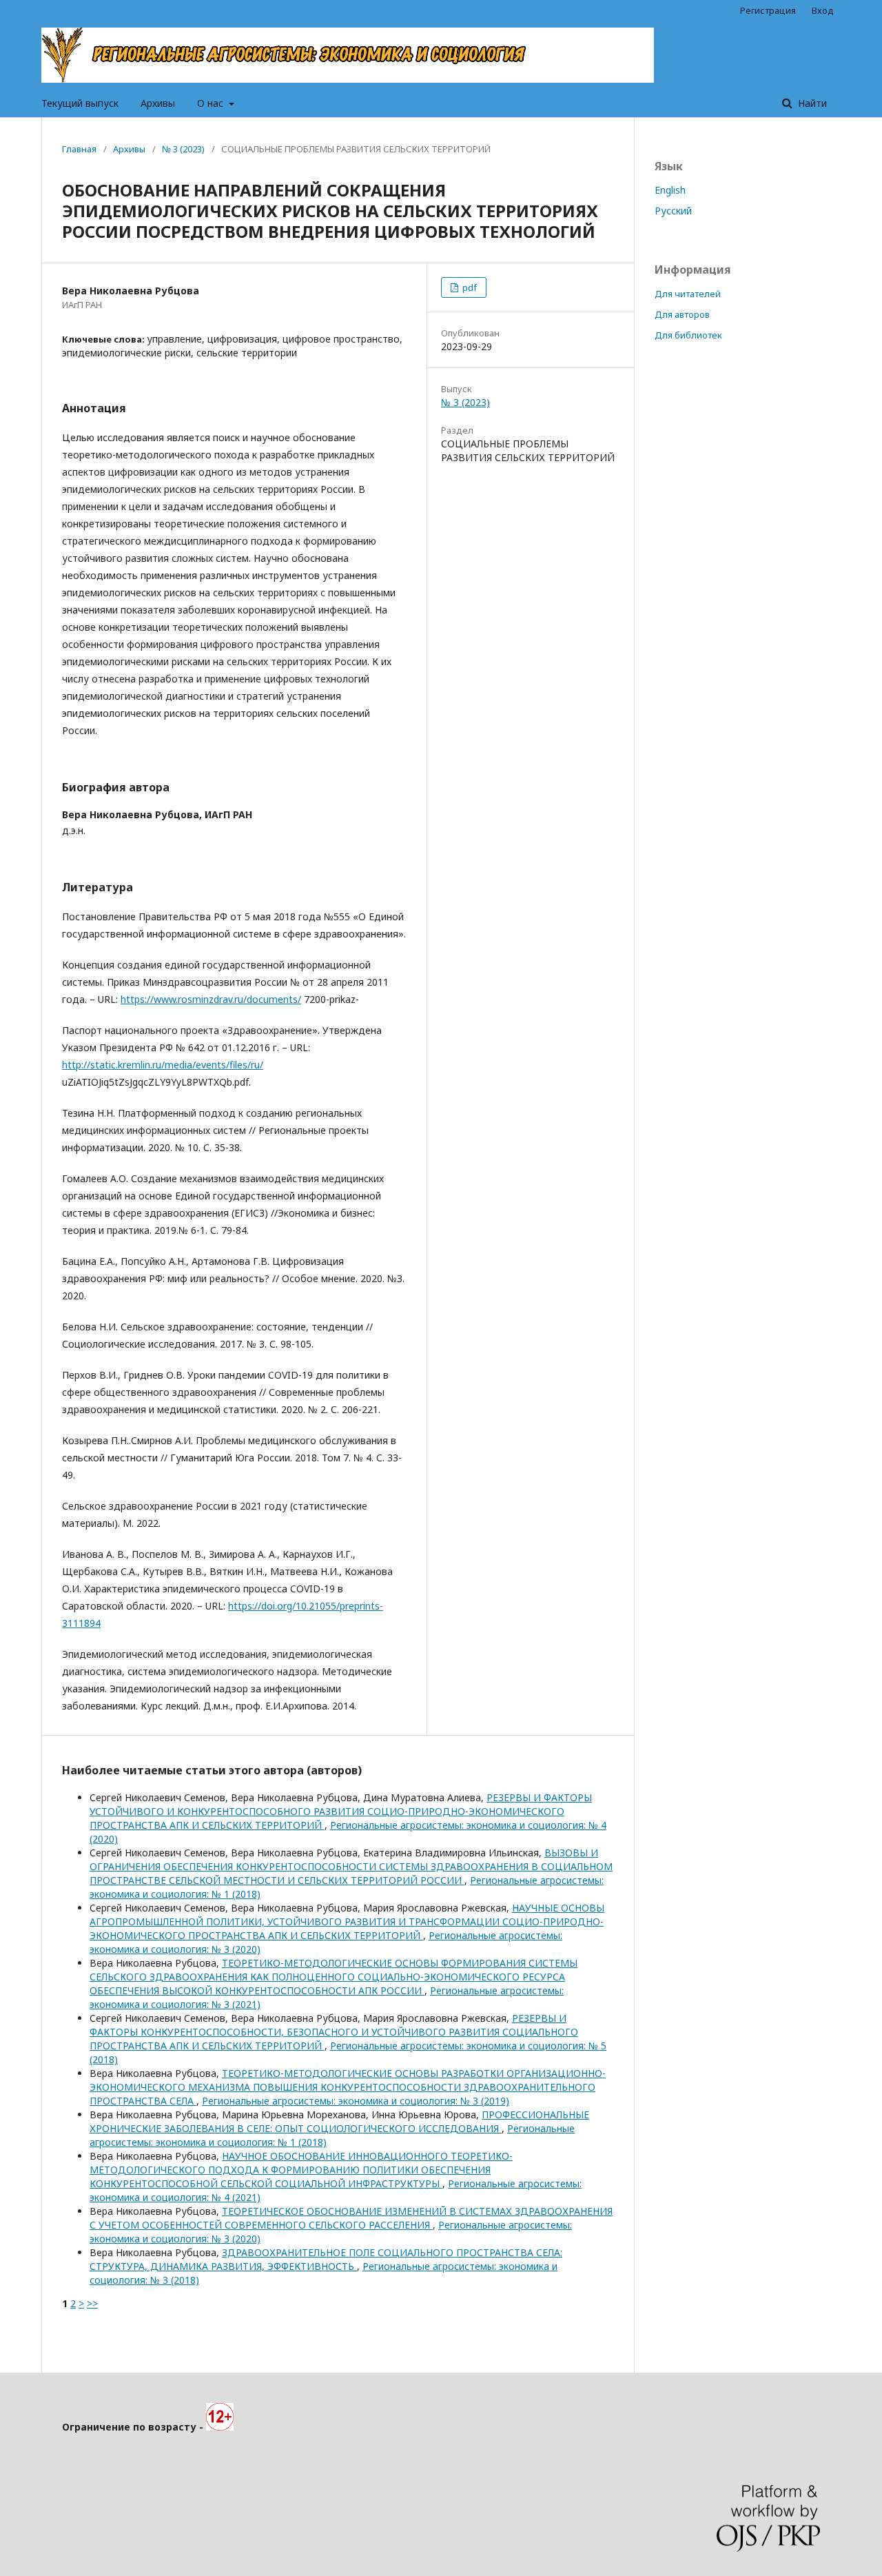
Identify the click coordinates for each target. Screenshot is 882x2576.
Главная (79, 149)
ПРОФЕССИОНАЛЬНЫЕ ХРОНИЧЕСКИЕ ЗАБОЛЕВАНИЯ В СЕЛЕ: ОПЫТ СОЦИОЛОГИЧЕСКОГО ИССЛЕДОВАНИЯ (339, 2121)
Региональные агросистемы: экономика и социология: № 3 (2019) (356, 2101)
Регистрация (768, 10)
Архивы (158, 103)
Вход (823, 10)
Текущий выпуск (80, 103)
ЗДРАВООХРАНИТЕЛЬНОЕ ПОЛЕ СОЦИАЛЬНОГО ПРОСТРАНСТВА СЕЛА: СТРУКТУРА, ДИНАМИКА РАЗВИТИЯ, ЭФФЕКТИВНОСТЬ (326, 2259)
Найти (811, 103)
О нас (212, 103)
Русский (673, 211)
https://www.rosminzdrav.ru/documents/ (211, 999)
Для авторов (682, 314)
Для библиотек (688, 335)
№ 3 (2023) (183, 149)
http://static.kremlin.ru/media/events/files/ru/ (163, 1065)
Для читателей (688, 294)
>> (92, 2303)
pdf (469, 287)
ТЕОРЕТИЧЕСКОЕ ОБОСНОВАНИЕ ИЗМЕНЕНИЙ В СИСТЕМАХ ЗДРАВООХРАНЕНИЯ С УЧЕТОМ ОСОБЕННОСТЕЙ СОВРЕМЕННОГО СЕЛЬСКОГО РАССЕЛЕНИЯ (351, 2218)
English (670, 190)
